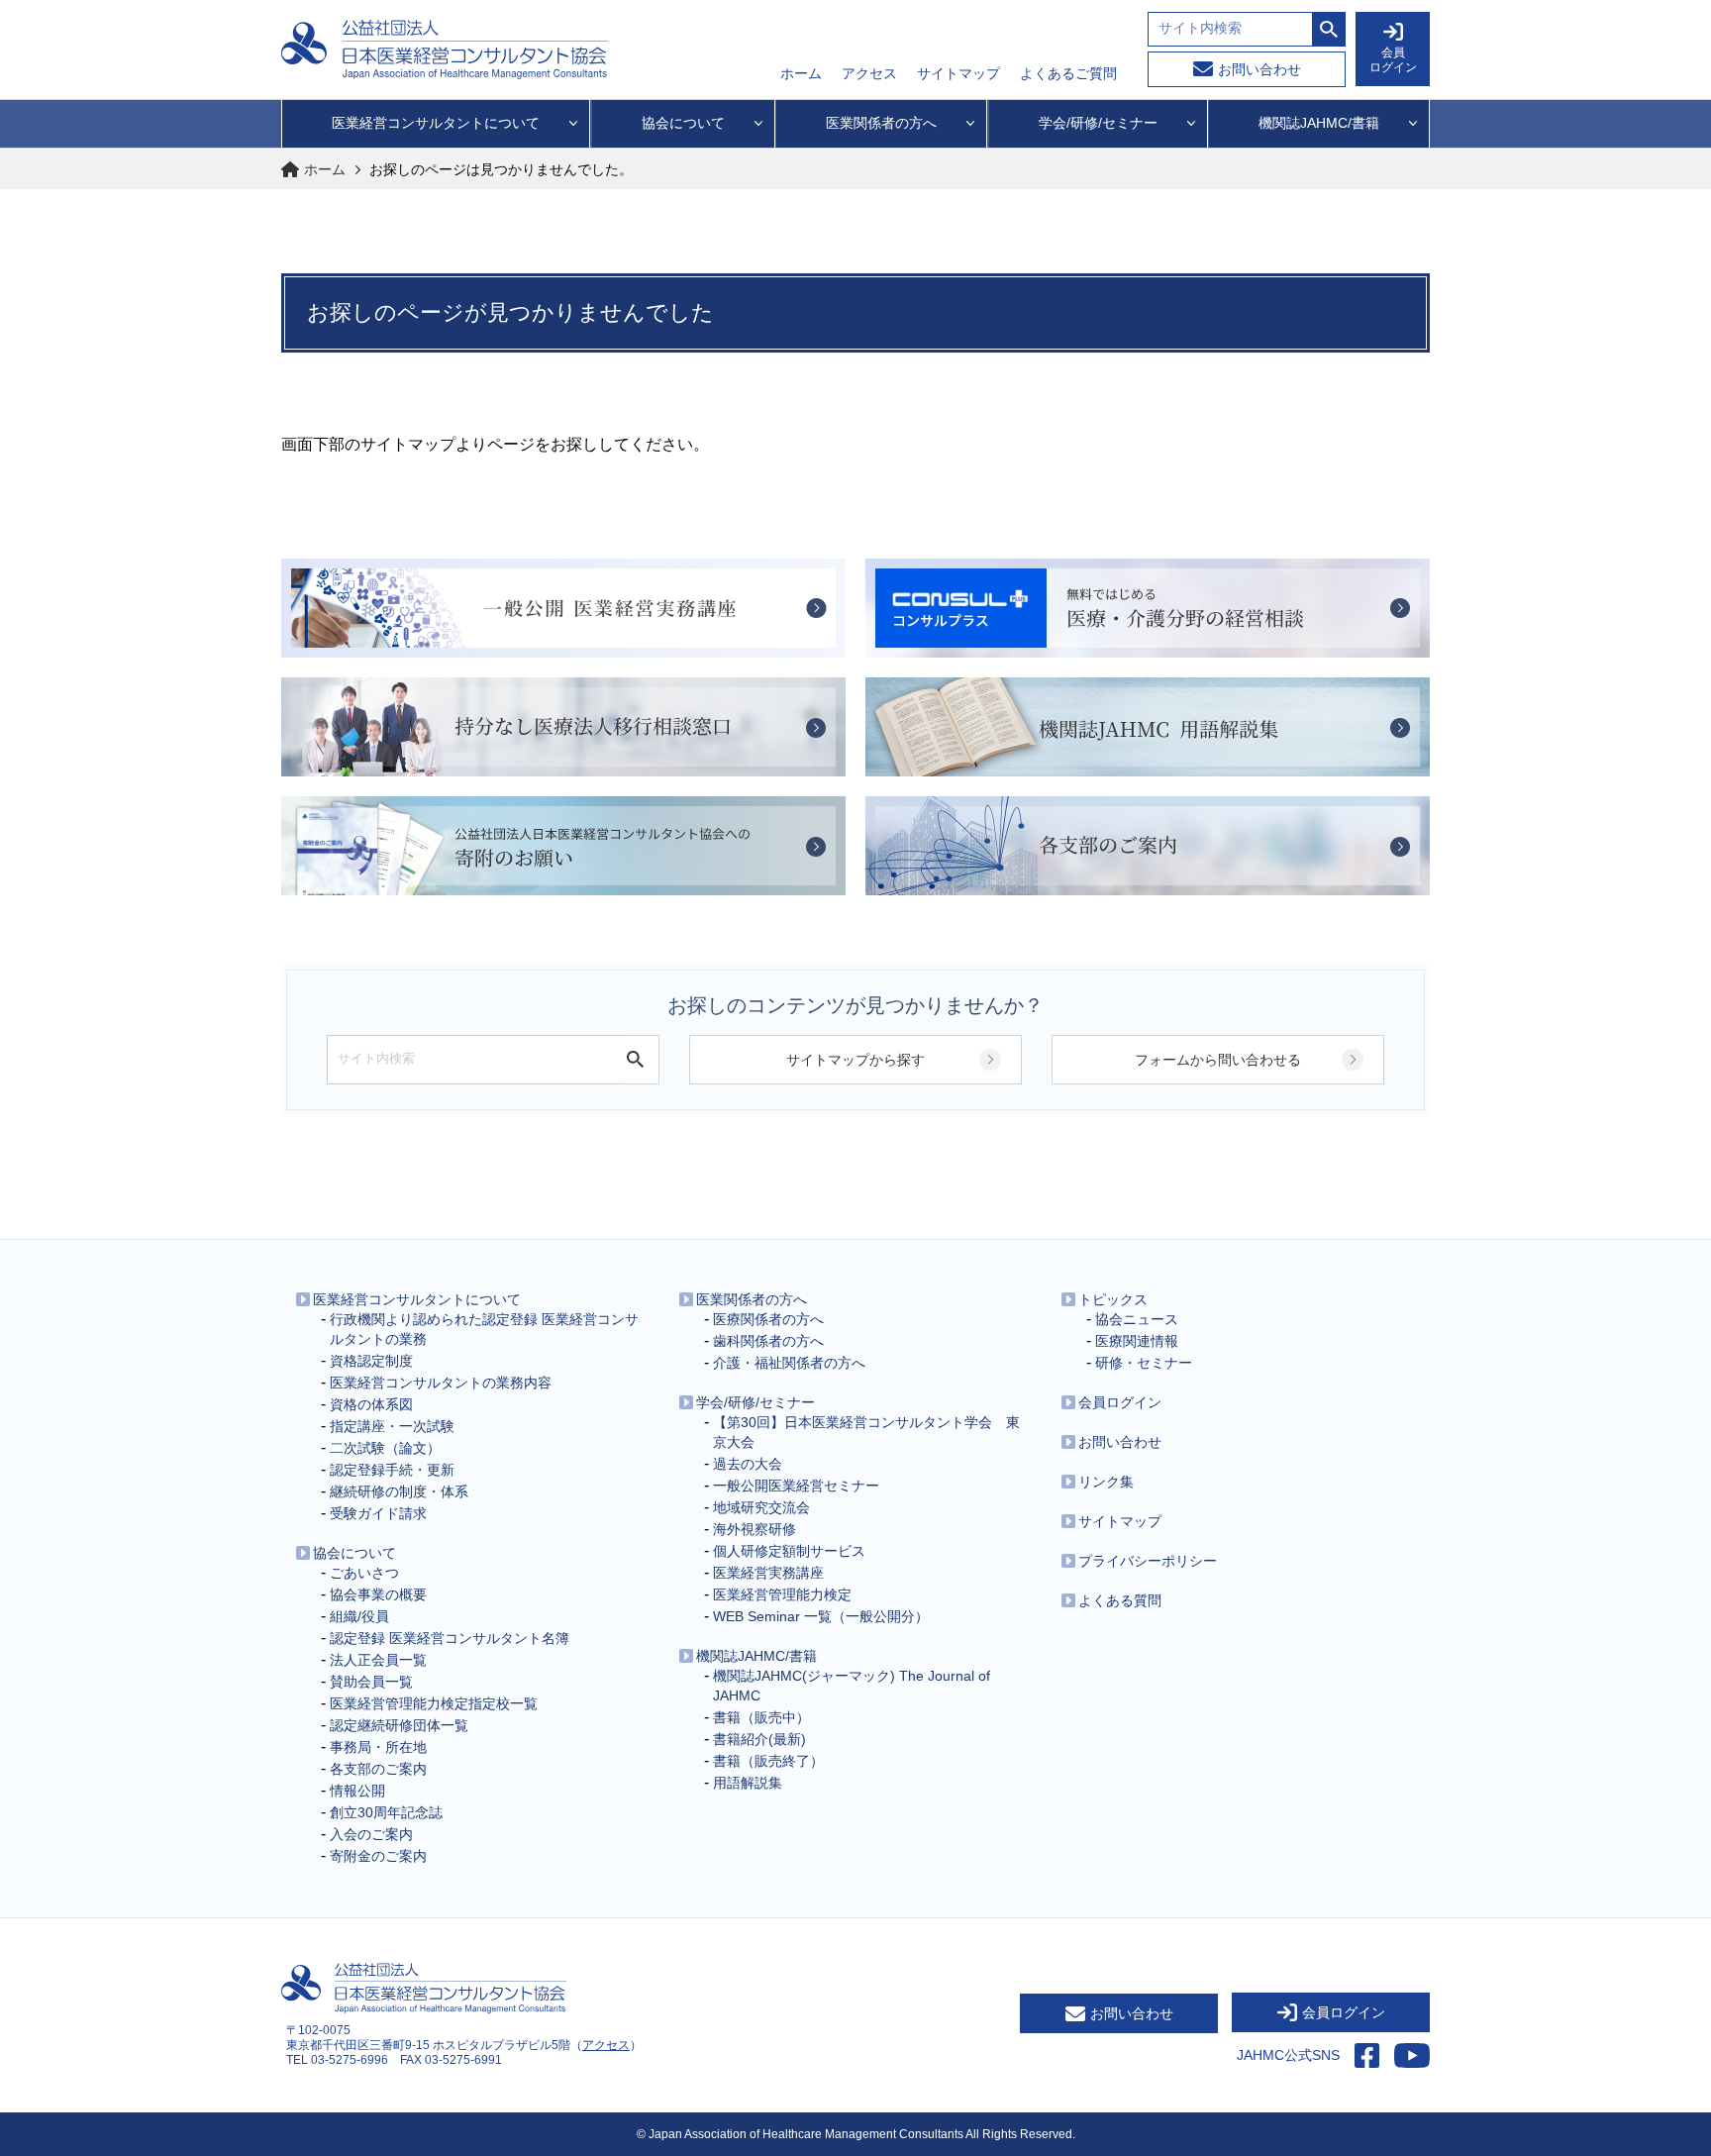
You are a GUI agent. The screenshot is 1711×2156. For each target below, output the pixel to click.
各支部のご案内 (378, 1769)
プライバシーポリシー (1148, 1561)
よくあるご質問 (1068, 73)
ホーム (801, 73)
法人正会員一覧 (378, 1660)
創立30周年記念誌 (386, 1812)
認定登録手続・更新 (392, 1470)
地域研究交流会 (761, 1507)
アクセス (869, 73)
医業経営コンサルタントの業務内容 (441, 1383)
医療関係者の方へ (768, 1319)
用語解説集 (748, 1783)
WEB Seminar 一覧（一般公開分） (821, 1616)
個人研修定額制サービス (789, 1551)
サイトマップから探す (855, 1060)
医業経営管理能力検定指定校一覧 (434, 1703)
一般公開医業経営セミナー (796, 1486)
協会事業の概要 (378, 1594)
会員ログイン (1120, 1402)
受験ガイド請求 (378, 1513)
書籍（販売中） (761, 1717)
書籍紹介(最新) (759, 1739)
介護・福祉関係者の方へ (789, 1363)
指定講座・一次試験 (392, 1426)
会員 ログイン (1393, 60)
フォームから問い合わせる (1218, 1060)
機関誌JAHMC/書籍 (756, 1656)
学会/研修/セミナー (755, 1402)
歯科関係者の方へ (768, 1341)
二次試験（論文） (385, 1448)
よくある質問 (1120, 1600)
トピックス (1113, 1299)
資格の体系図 (371, 1404)
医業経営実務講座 (768, 1573)
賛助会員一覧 (371, 1682)
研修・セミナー (1144, 1363)
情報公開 (357, 1791)
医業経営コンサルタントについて (417, 1299)
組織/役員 (359, 1616)
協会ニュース (1137, 1319)
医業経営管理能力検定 (782, 1594)
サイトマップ (958, 73)
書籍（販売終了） (768, 1761)
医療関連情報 (1137, 1341)
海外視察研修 (755, 1529)
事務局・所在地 (378, 1747)
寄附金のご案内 (378, 1856)
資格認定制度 (371, 1361)
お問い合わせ (1259, 69)
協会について (354, 1553)
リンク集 (1106, 1482)
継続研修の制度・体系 (399, 1491)
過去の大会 (748, 1464)
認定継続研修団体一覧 (399, 1725)
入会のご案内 (371, 1834)
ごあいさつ (364, 1573)
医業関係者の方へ (752, 1299)
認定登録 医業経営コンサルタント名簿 (450, 1638)
